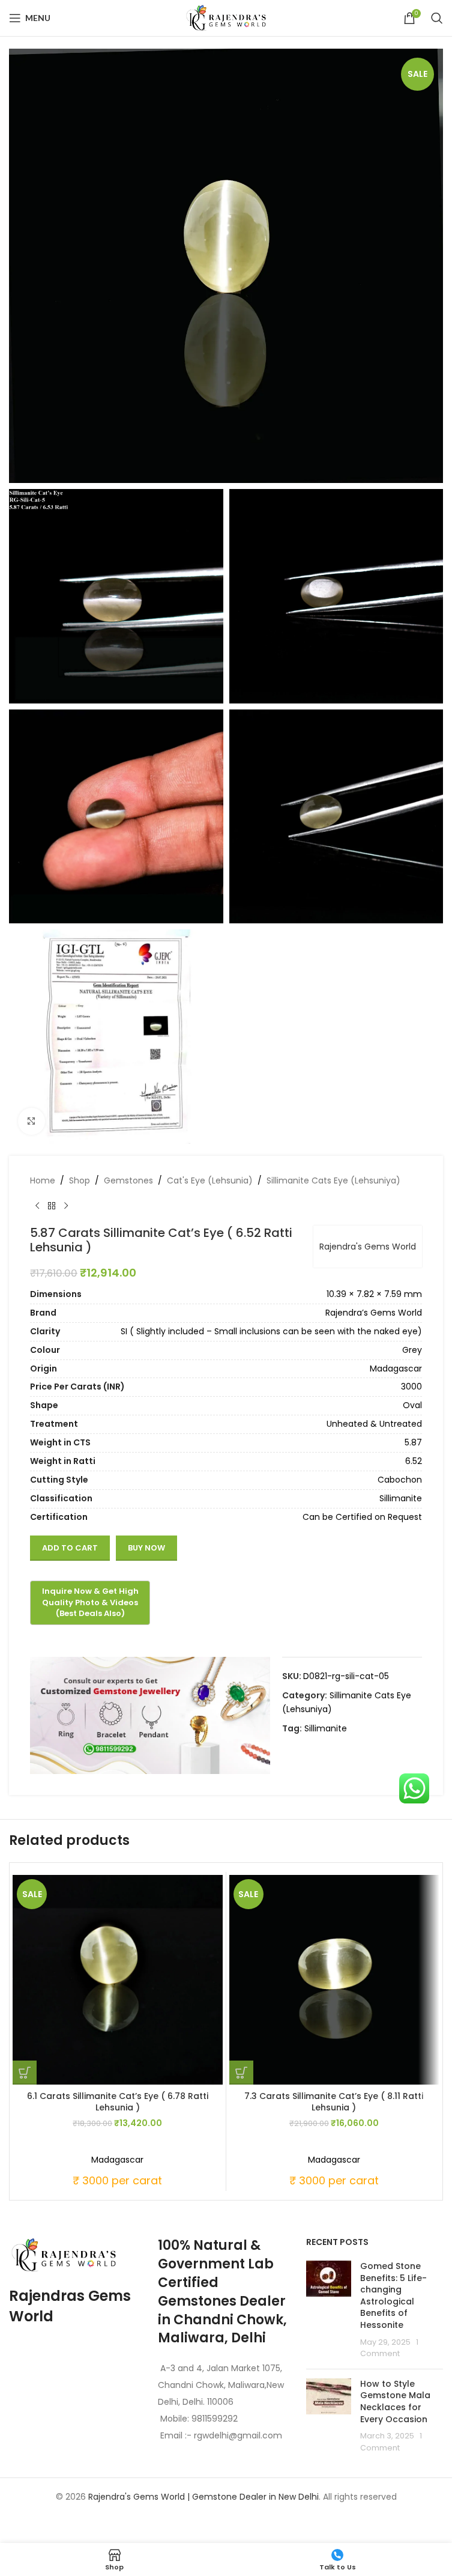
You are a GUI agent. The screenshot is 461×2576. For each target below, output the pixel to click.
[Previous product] (37, 1206)
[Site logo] (226, 17)
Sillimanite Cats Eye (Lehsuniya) (333, 1180)
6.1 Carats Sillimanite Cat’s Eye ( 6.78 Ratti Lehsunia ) (118, 2102)
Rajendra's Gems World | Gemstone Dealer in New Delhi (203, 2497)
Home (43, 1180)
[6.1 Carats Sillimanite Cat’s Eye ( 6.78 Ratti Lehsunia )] (118, 1980)
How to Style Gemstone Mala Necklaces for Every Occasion (395, 2401)
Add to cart (70, 1548)
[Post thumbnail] (329, 2310)
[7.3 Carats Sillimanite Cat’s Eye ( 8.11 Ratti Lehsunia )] (334, 1980)
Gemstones (128, 1180)
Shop (80, 1180)
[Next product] (66, 1206)
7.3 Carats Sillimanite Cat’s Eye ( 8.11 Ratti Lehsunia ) (334, 2102)
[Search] (437, 18)
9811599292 (215, 2419)
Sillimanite (326, 1728)
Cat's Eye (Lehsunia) (210, 1180)
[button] (25, 2073)
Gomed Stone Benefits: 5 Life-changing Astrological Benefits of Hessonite (393, 2295)
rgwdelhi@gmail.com (237, 2435)
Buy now (146, 1548)
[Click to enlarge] (32, 1121)
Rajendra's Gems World (368, 1247)
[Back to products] (52, 1206)
